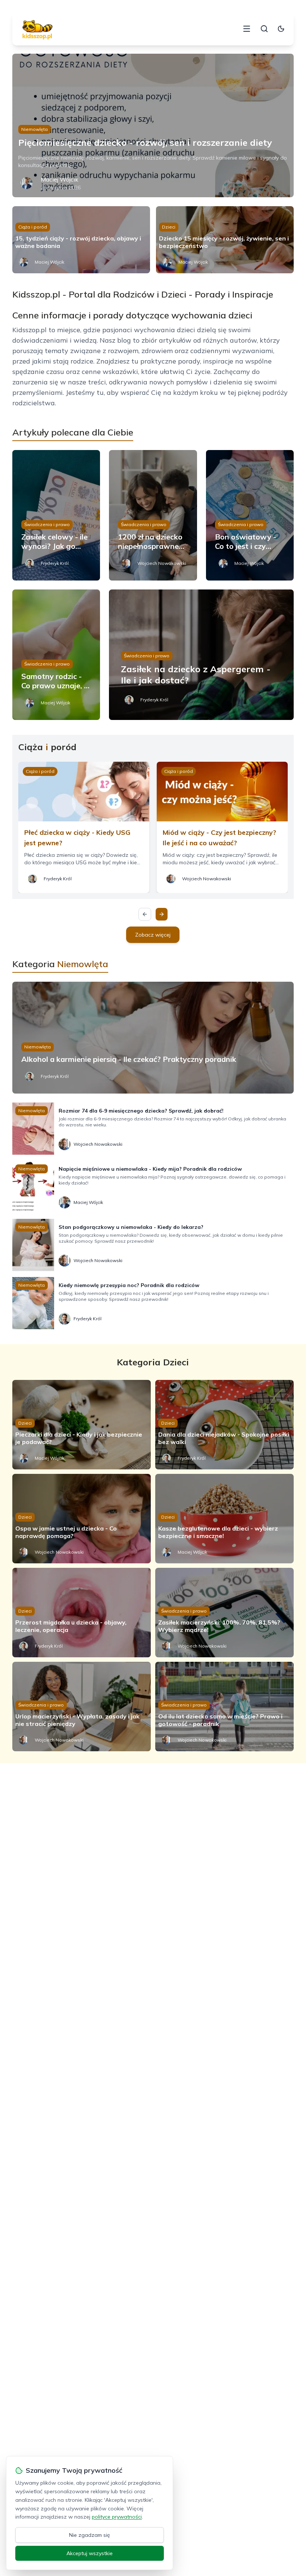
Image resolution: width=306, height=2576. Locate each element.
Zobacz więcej (153, 935)
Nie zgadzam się (90, 2535)
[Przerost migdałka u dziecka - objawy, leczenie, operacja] (82, 1613)
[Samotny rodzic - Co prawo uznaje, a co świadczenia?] (56, 655)
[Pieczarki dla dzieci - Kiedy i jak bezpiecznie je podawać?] (82, 1425)
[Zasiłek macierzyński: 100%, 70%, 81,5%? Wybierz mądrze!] (224, 1613)
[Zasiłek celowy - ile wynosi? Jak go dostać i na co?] (56, 515)
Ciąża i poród (33, 227)
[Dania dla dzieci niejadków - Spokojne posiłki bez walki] (224, 1425)
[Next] (162, 914)
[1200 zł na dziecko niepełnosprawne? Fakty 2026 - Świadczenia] (153, 515)
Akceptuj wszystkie (90, 2553)
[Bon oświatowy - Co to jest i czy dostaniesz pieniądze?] (250, 515)
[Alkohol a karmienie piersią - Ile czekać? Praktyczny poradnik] (153, 1038)
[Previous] (145, 914)
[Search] (264, 29)
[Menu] (247, 29)
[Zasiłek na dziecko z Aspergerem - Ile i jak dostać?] (201, 655)
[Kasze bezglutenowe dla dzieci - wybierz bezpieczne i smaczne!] (224, 1519)
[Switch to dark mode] (281, 29)
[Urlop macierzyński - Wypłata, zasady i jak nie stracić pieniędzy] (82, 1707)
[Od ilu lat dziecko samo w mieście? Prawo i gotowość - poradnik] (224, 1707)
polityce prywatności (117, 2517)
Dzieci (169, 227)
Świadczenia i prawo (47, 524)
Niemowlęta (35, 129)
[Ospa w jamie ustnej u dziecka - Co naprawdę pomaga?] (82, 1519)
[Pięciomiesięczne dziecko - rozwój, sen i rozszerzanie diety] (153, 125)
